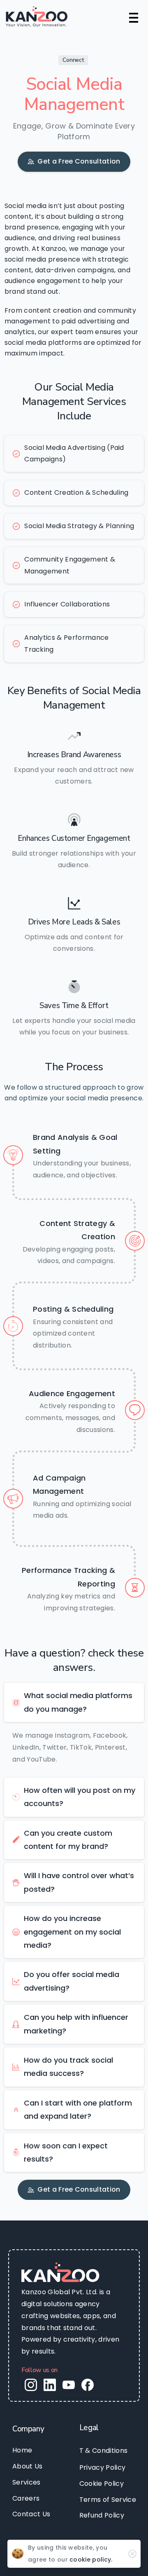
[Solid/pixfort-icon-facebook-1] (88, 2385)
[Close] (132, 2554)
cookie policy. (91, 2560)
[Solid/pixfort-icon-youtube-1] (69, 2385)
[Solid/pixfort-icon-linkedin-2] (50, 2385)
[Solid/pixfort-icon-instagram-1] (31, 2385)
